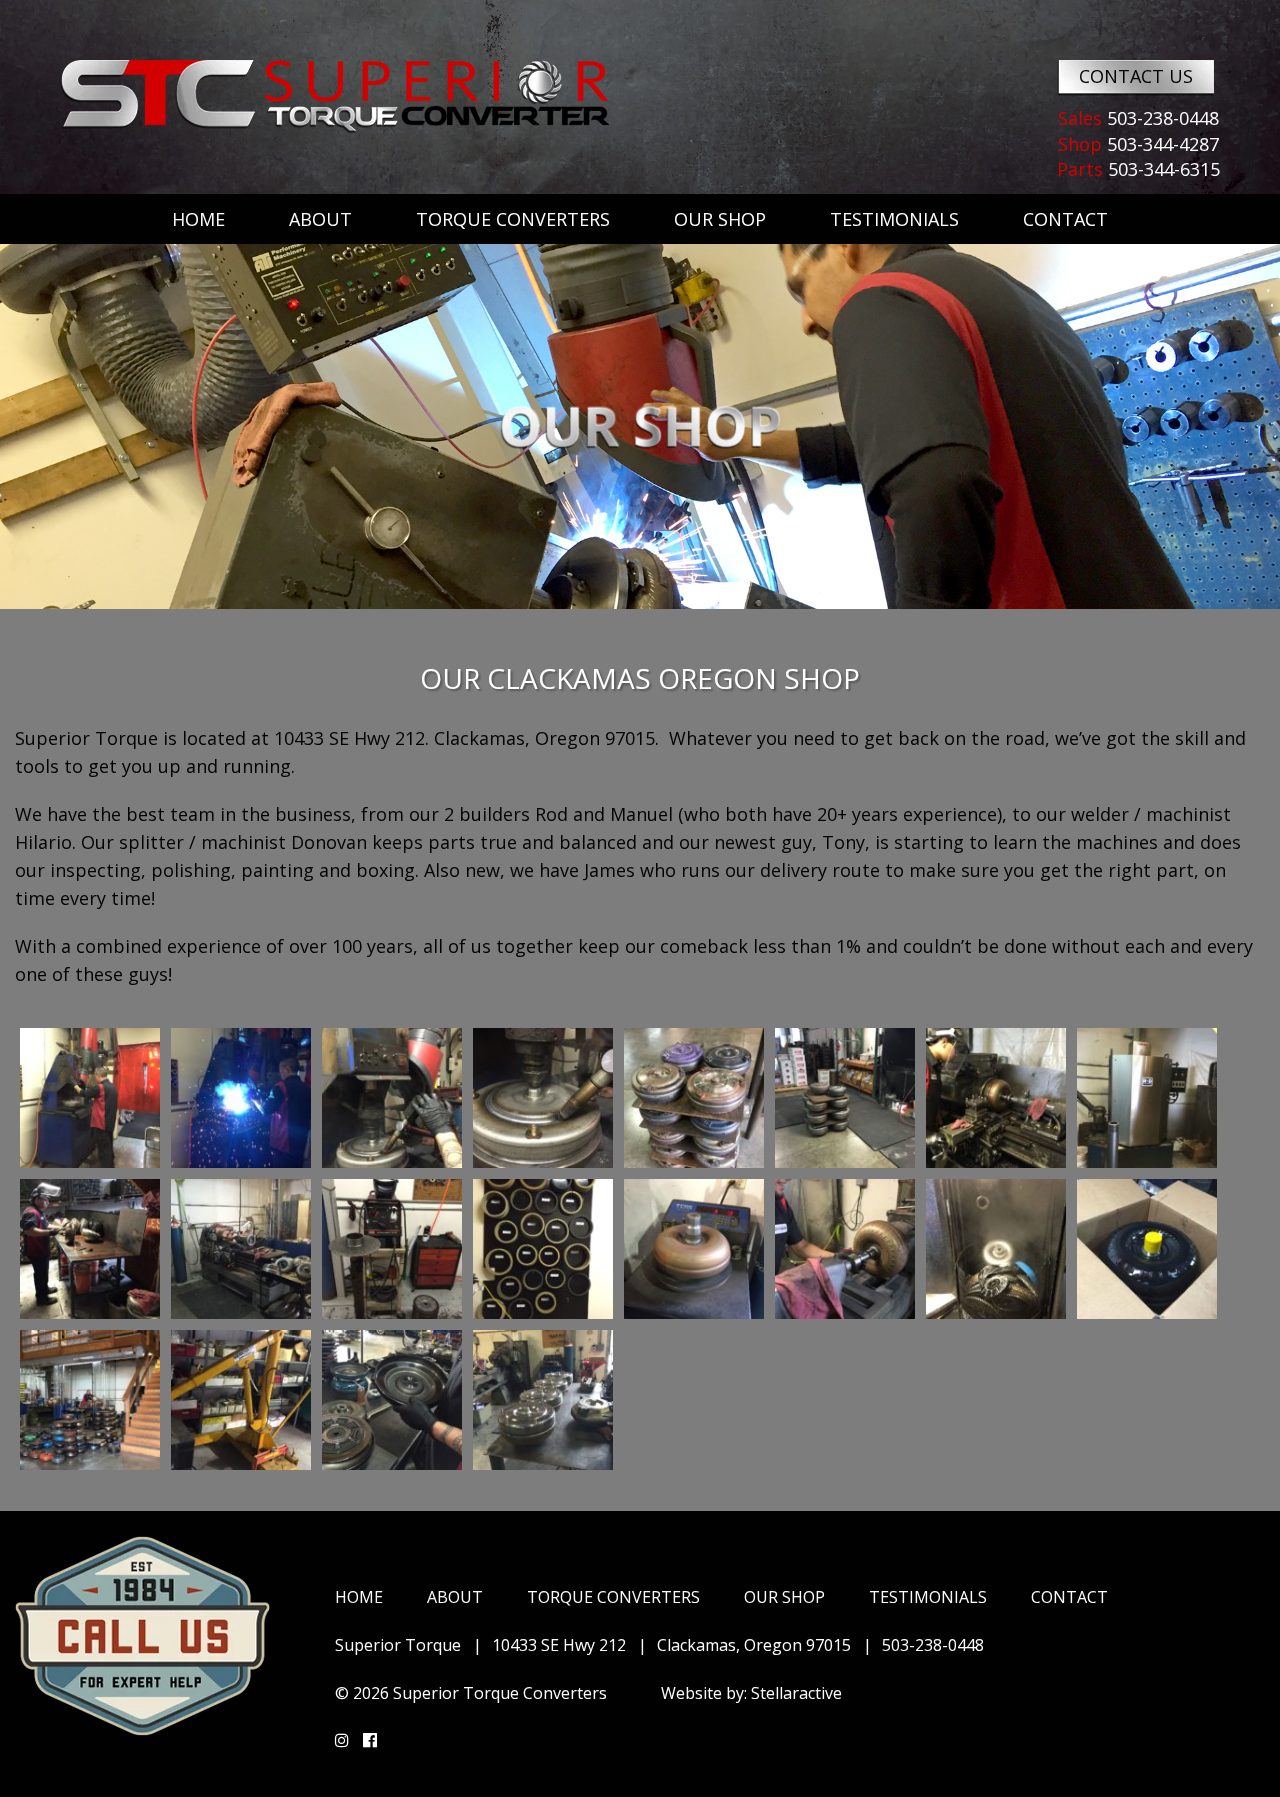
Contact (1065, 219)
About (320, 219)
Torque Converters (513, 219)
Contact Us (1136, 76)
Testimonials (894, 219)
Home (198, 219)
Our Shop (720, 219)
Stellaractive (796, 1693)
